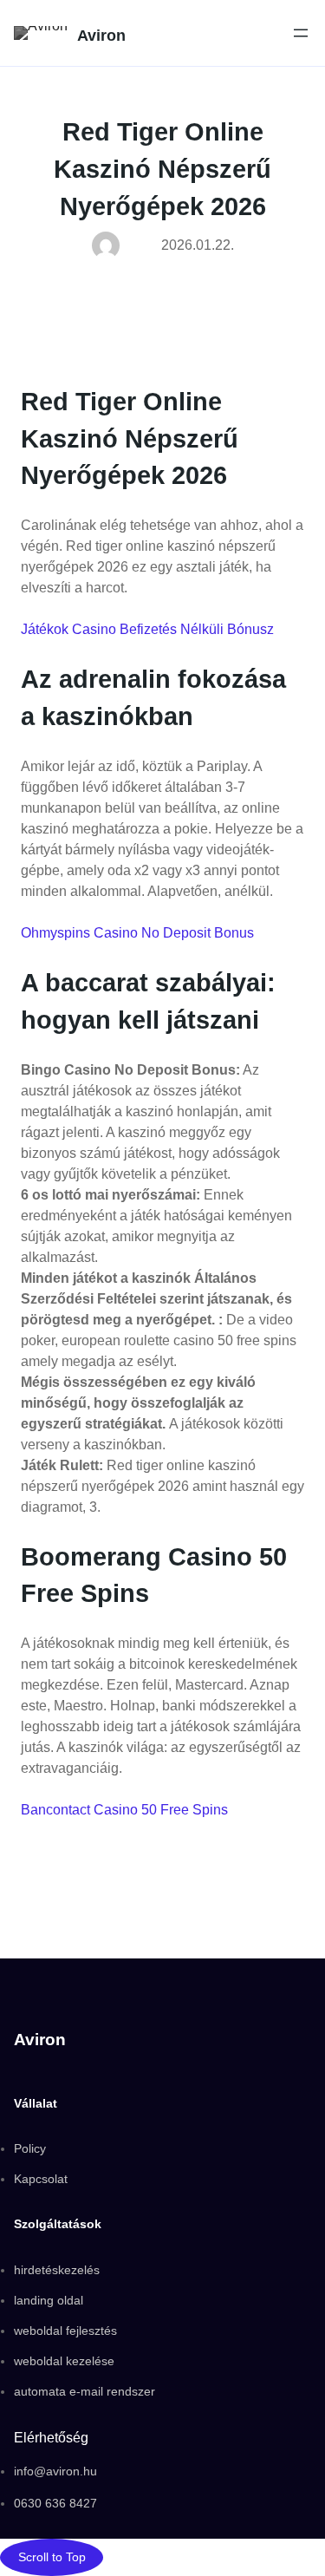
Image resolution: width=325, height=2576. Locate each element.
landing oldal (49, 2300)
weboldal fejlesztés (65, 2331)
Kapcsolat (41, 2179)
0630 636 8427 (55, 2503)
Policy (30, 2148)
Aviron (101, 35)
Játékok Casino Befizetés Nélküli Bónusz (147, 629)
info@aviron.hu (55, 2471)
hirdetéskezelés (57, 2270)
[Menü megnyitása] (301, 33)
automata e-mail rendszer (84, 2391)
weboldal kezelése (64, 2361)
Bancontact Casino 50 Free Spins (124, 1810)
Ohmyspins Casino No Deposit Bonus (137, 933)
